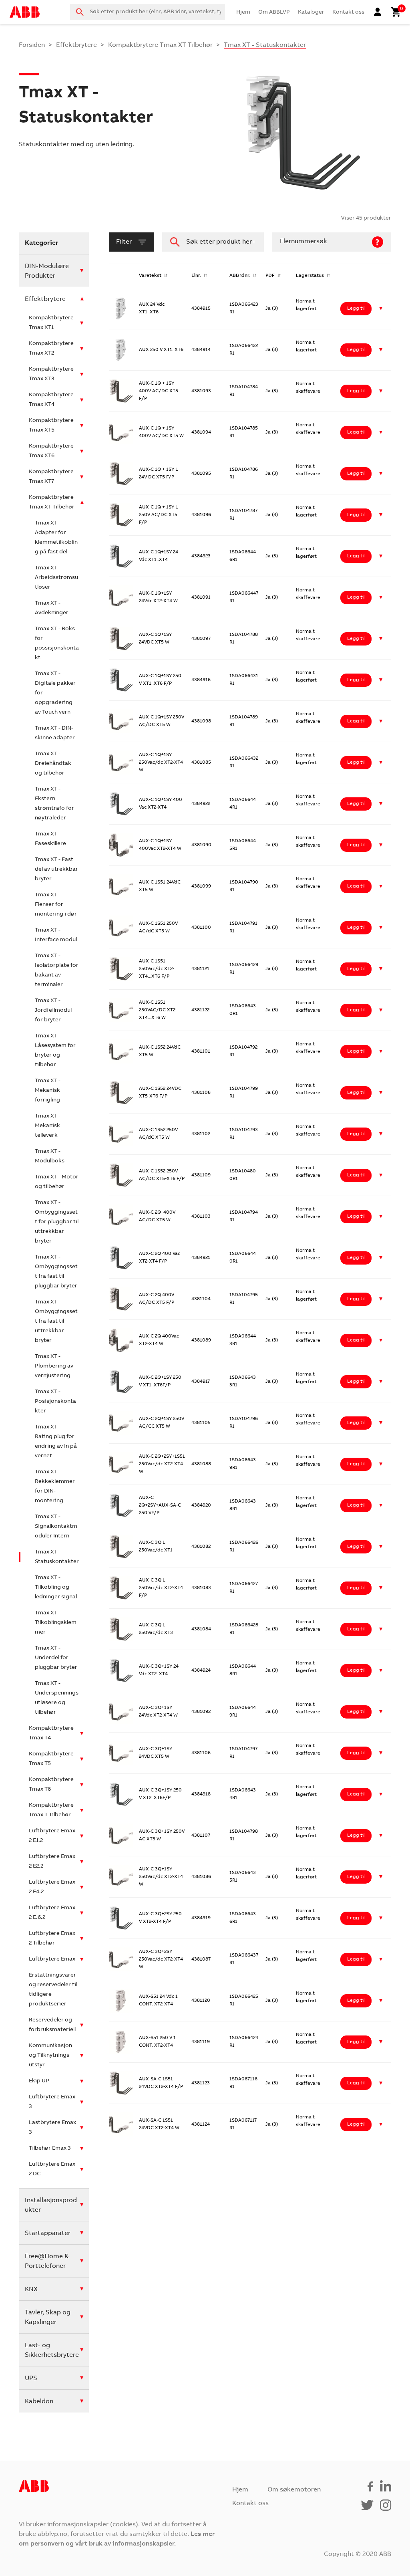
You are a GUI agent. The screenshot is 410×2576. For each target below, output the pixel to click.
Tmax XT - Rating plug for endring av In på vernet (56, 1442)
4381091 (201, 597)
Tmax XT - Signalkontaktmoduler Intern (56, 1527)
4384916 (201, 680)
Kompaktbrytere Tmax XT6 (51, 451)
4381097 (201, 639)
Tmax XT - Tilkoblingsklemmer (56, 1623)
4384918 (201, 1794)
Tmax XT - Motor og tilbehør (57, 1182)
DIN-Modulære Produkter (47, 271)
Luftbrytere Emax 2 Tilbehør (52, 1939)
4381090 (201, 845)
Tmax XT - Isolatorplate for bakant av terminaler (57, 970)
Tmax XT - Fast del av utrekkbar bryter (56, 869)
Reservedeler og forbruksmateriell (52, 2025)
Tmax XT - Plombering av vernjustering (54, 1366)
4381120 (201, 2001)
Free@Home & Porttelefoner (47, 2261)
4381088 (201, 1464)
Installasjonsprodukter (51, 2205)
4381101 (201, 1051)
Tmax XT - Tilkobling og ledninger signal (56, 1588)
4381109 (201, 1175)
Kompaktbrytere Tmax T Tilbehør (51, 1810)
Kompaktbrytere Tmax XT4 (51, 400)
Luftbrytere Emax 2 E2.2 (52, 1862)
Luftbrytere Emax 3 (52, 2102)
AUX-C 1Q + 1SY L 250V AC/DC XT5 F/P (159, 515)
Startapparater (48, 2233)
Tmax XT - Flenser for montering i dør (56, 905)
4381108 (201, 1093)
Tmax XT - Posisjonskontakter (55, 1402)
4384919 (201, 1918)
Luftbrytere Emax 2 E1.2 (52, 1836)
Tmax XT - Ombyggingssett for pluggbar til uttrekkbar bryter (57, 1222)
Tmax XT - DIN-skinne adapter (55, 733)
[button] (381, 309)
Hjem (243, 12)
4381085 (201, 763)
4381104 (201, 1299)
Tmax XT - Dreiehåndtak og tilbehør (53, 764)
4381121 (200, 969)
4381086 (201, 1877)
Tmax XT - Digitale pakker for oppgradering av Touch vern (55, 693)
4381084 (201, 1629)
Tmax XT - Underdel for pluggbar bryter (56, 1658)
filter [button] (124, 242)
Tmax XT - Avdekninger (52, 608)
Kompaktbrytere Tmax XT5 (51, 426)
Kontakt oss (348, 12)
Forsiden (32, 45)
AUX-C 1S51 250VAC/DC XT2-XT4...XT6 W (158, 1010)
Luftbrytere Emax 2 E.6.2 (52, 1913)
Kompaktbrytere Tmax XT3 (51, 374)
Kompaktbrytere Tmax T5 (51, 1759)
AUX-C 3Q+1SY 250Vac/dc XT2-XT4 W (161, 1877)
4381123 (201, 2083)
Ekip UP (39, 2081)
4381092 (201, 1712)
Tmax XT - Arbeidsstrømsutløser (56, 578)
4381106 (201, 1753)
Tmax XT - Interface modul (56, 935)
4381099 (201, 886)
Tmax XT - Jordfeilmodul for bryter (53, 1011)
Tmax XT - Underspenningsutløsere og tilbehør (57, 1698)
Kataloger (311, 12)
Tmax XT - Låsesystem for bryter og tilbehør (55, 1051)
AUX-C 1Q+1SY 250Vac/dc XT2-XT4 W (161, 763)
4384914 (201, 350)
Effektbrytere (76, 45)
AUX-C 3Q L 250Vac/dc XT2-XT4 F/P (161, 1588)
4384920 (201, 1505)
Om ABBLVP (274, 12)
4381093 (201, 391)
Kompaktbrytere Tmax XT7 (51, 477)
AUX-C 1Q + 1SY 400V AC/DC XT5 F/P (159, 391)
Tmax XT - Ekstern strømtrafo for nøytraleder (54, 804)
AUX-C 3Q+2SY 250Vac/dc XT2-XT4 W (161, 1959)
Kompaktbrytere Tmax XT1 (51, 323)
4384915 (201, 309)
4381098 (201, 721)
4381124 (201, 2124)
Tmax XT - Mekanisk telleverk (48, 1126)
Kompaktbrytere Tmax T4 (51, 1733)
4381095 (201, 474)
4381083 (201, 1588)
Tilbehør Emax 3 (50, 2148)
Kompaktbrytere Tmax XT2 (51, 349)
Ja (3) (272, 309)
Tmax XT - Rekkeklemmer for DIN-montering (55, 1487)
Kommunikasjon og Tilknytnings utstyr (50, 2056)
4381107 (201, 1836)
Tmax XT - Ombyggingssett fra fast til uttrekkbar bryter (56, 1321)
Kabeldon (39, 2402)
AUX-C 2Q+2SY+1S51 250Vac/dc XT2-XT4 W (162, 1464)
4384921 (201, 1258)
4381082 (201, 1547)
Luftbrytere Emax (52, 1959)
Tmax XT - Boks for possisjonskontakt (57, 643)
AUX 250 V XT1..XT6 (161, 350)
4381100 (201, 928)
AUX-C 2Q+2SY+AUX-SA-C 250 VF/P (160, 1505)
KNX (31, 2290)
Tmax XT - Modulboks (50, 1156)
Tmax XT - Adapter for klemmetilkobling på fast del (56, 538)
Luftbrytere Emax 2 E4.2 (52, 1887)
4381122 (200, 1010)
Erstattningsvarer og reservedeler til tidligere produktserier (53, 1990)
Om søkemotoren (294, 2490)
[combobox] (148, 12)
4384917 (201, 1382)
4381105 (201, 1423)
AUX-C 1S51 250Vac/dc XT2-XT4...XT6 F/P (157, 969)
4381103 (201, 1216)
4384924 (201, 1670)
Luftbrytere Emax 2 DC (52, 2169)
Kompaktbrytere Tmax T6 (51, 1785)
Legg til (356, 309)
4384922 (201, 804)
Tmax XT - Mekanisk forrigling (48, 1091)
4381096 (201, 515)
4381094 (201, 432)
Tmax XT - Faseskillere (50, 839)
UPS (31, 2378)
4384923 (201, 556)
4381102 (201, 1134)
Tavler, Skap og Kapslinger (48, 2318)
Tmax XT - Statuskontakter (57, 1557)
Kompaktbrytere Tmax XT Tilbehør (160, 45)
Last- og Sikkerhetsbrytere (52, 2350)
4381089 (201, 1340)
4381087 (201, 1959)
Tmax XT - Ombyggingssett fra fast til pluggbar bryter (56, 1272)
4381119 (201, 2042)
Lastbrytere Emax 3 (52, 2128)
